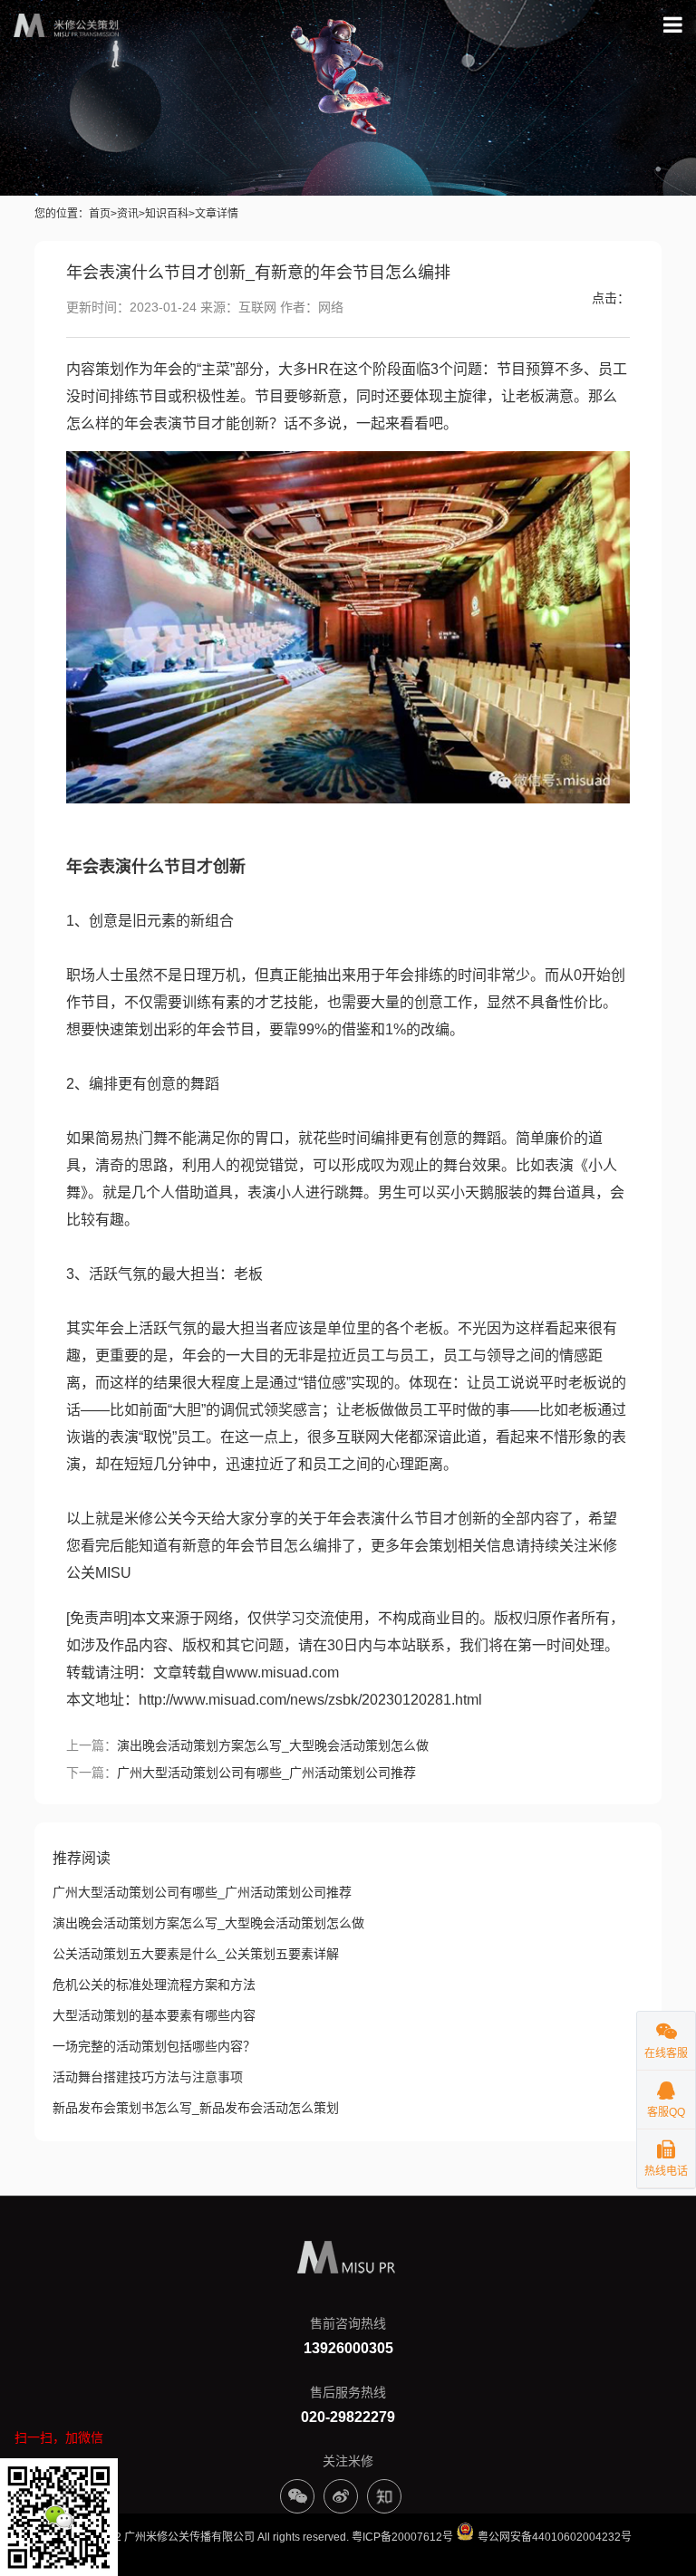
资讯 (128, 214)
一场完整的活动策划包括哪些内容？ (154, 2046)
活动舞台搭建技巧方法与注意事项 (148, 2077)
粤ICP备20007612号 (402, 2537)
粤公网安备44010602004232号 (553, 2537)
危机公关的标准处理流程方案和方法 (154, 1985)
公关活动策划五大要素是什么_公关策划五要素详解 (196, 1954)
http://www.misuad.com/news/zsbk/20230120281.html (310, 1700)
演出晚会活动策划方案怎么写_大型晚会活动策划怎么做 (273, 1745)
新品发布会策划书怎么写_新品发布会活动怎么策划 (196, 2108)
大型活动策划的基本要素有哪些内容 (154, 2015)
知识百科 (167, 214)
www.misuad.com (282, 1672)
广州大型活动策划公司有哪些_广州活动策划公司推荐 (266, 1773)
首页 (100, 214)
